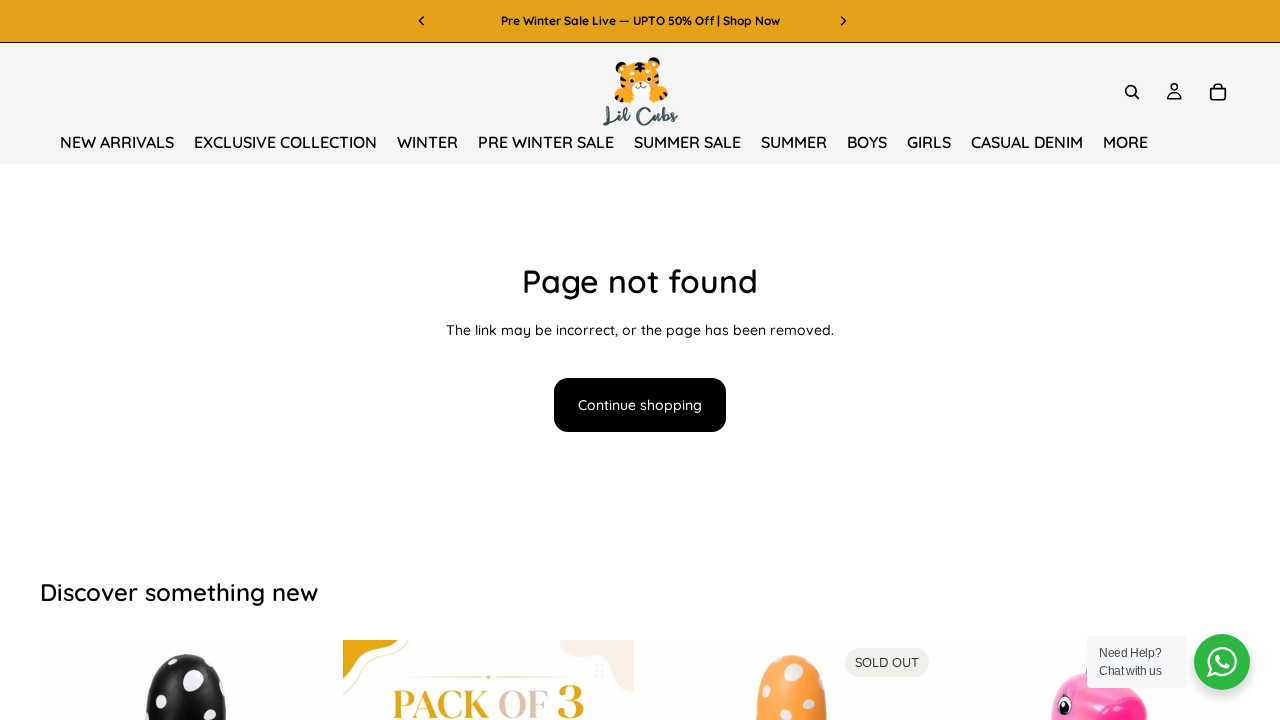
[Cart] (1218, 92)
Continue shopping (640, 405)
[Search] (1132, 92)
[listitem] (1125, 142)
